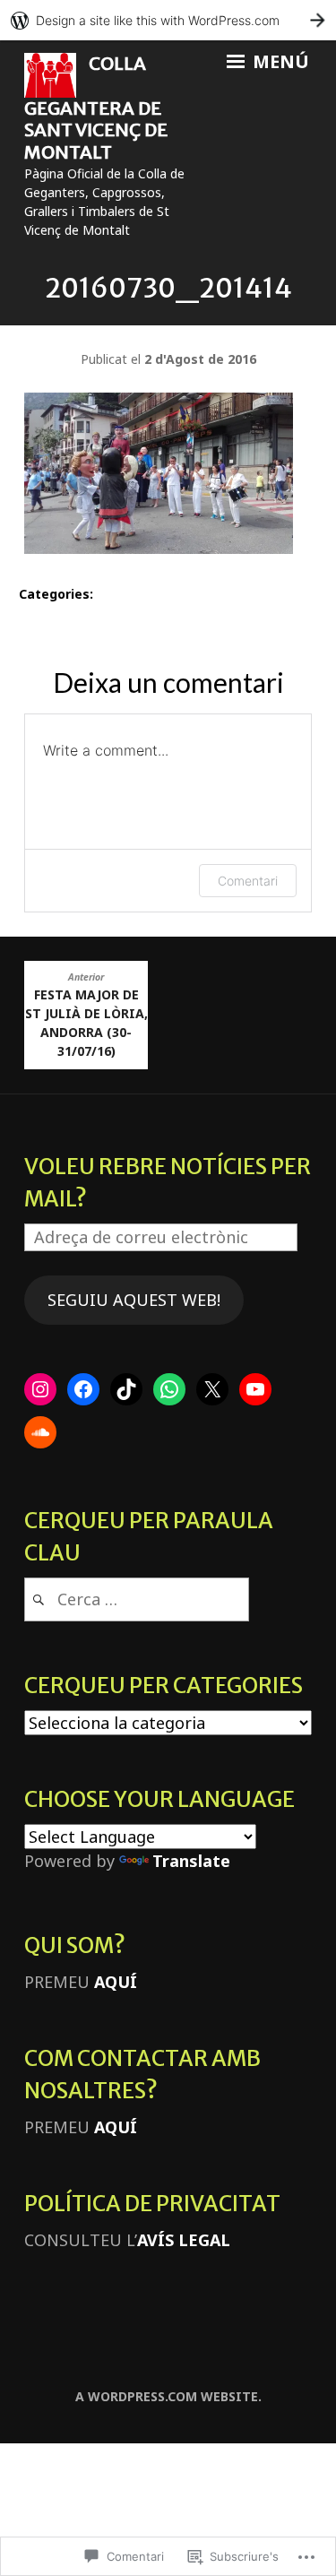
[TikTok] (126, 1389)
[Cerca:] (137, 1599)
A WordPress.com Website (167, 2396)
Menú (279, 62)
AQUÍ (116, 1982)
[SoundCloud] (40, 1432)
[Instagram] (40, 1389)
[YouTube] (255, 1389)
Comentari (248, 881)
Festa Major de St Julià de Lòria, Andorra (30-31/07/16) (86, 1015)
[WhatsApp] (169, 1389)
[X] (212, 1389)
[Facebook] (83, 1389)
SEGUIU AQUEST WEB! (134, 1300)
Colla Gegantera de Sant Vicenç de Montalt (96, 108)
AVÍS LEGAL (184, 2240)
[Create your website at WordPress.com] (168, 20)
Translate (191, 1861)
